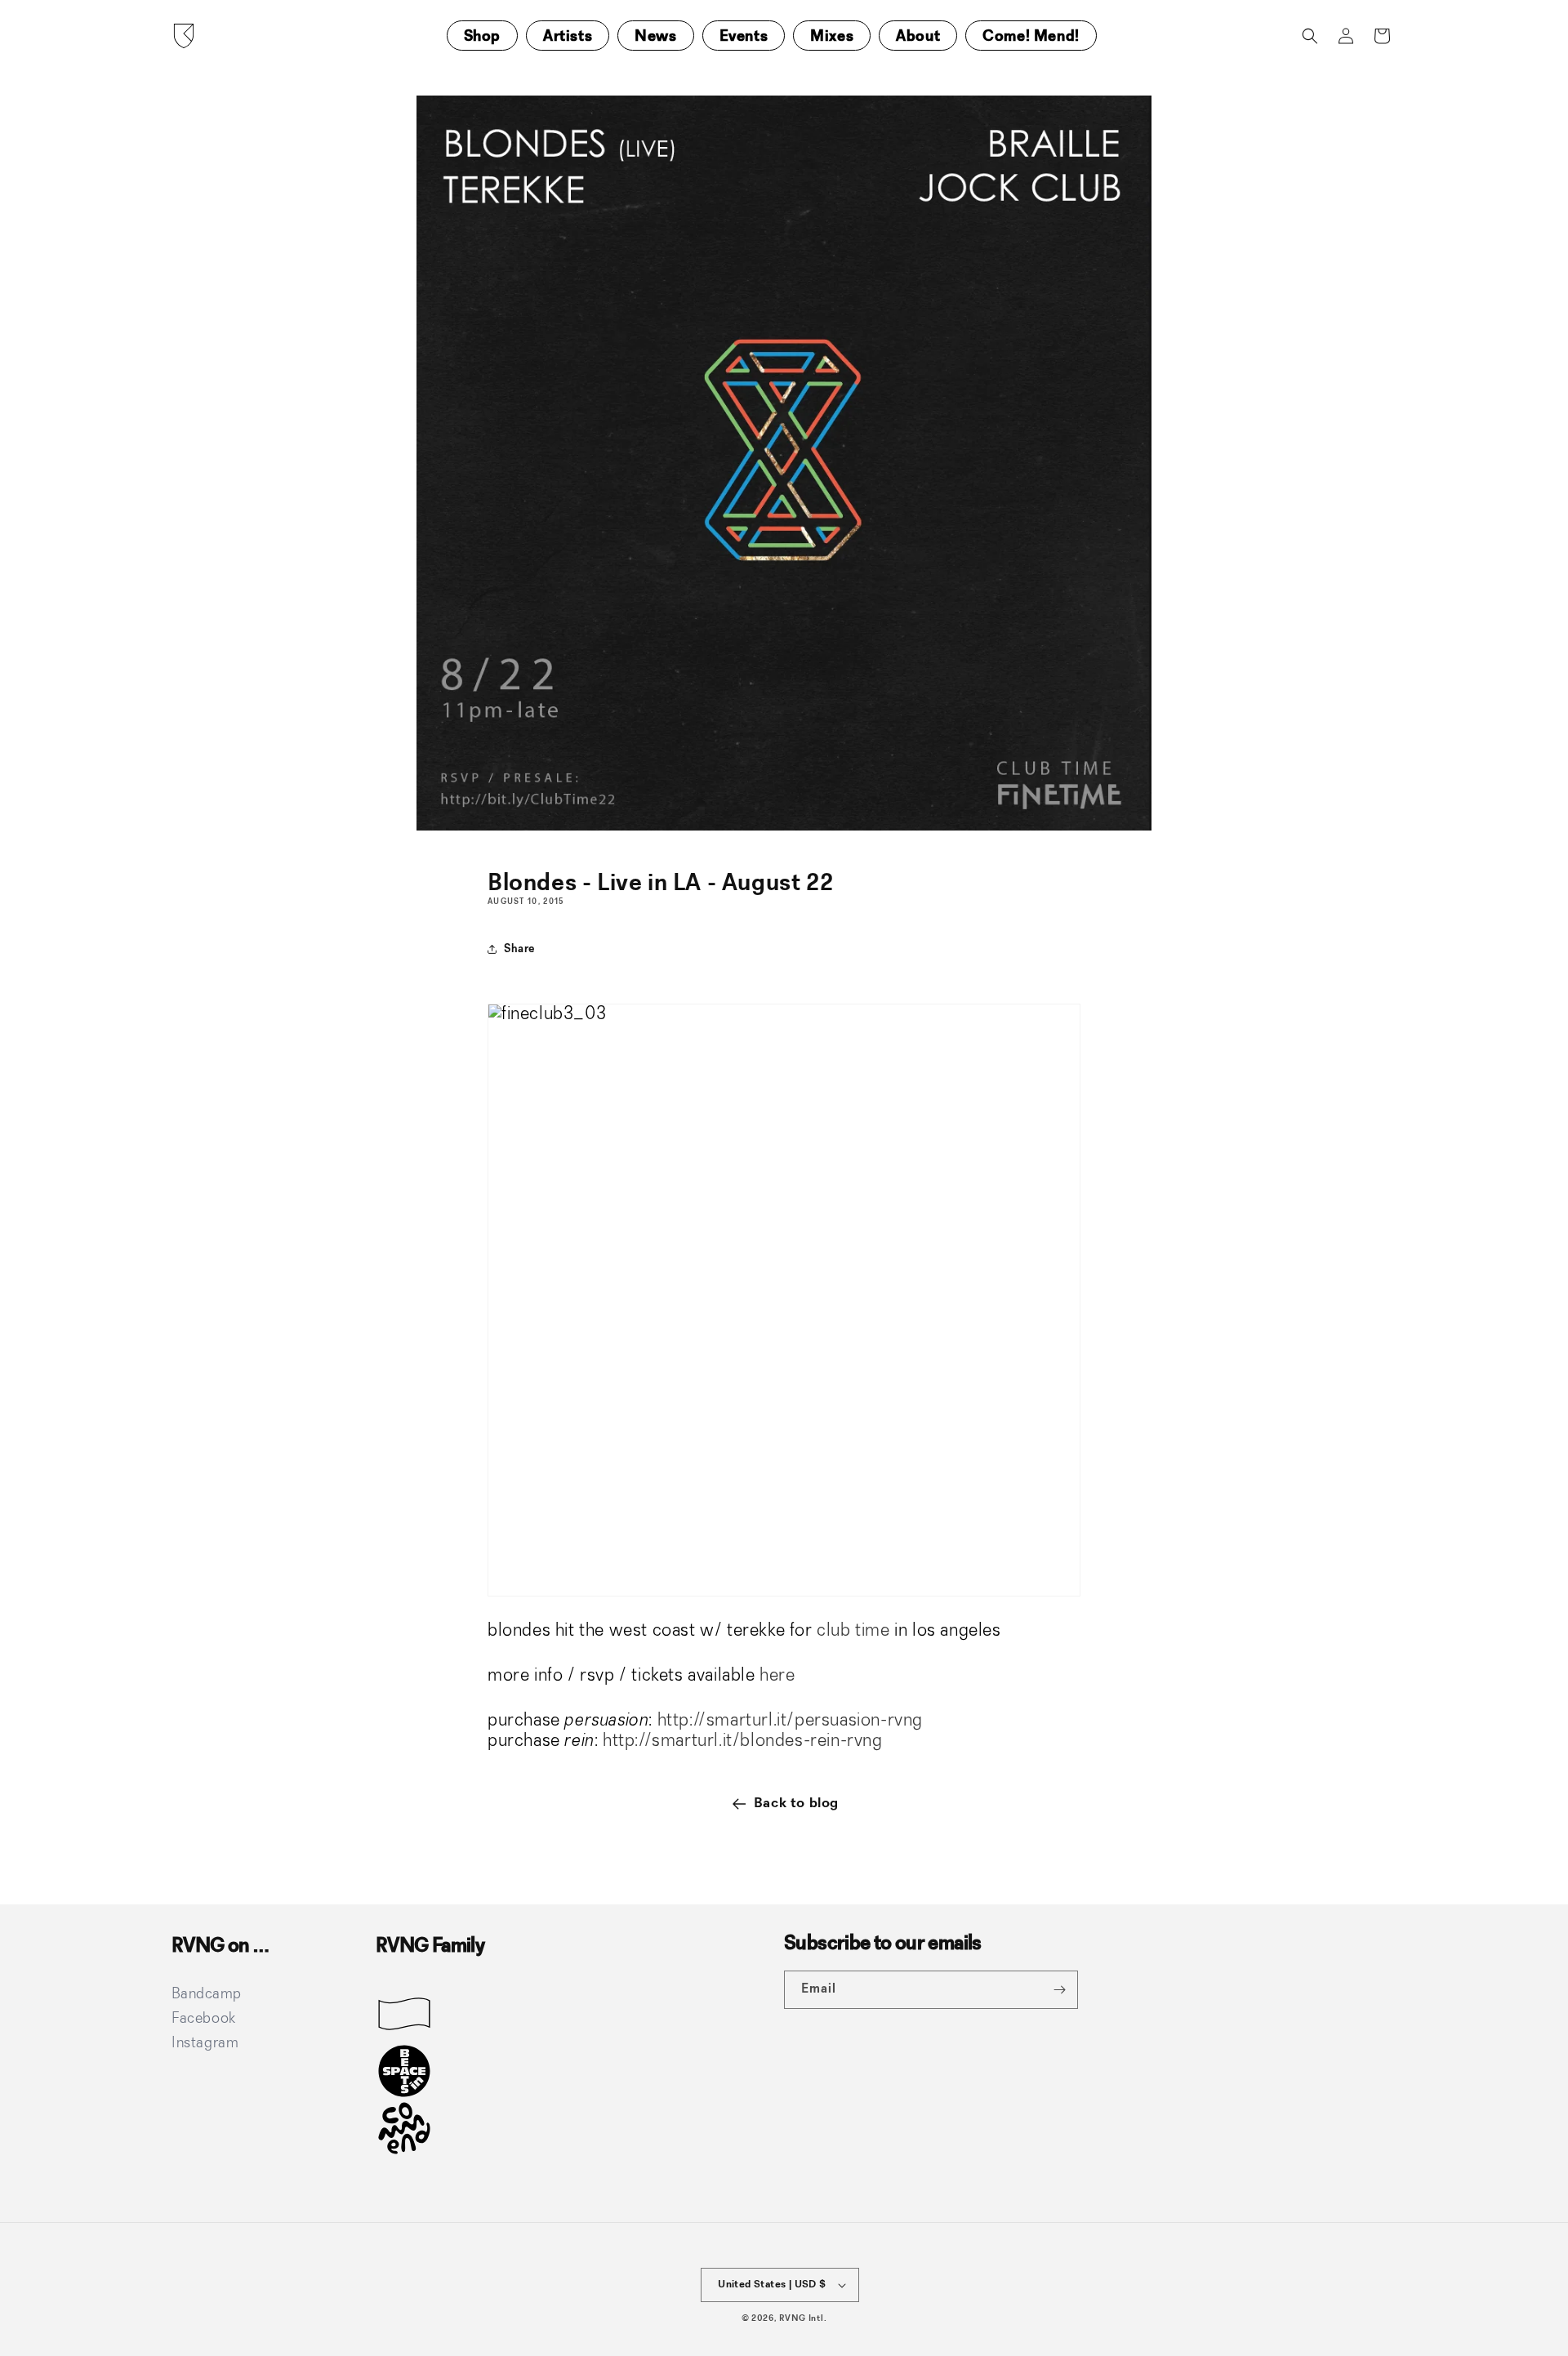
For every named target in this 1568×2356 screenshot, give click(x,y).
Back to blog (796, 1803)
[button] (1310, 36)
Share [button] (519, 949)
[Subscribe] (1059, 1990)
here (777, 1676)
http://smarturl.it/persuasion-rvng (790, 1721)
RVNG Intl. (803, 2319)
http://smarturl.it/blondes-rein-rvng (743, 1741)
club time (853, 1631)
